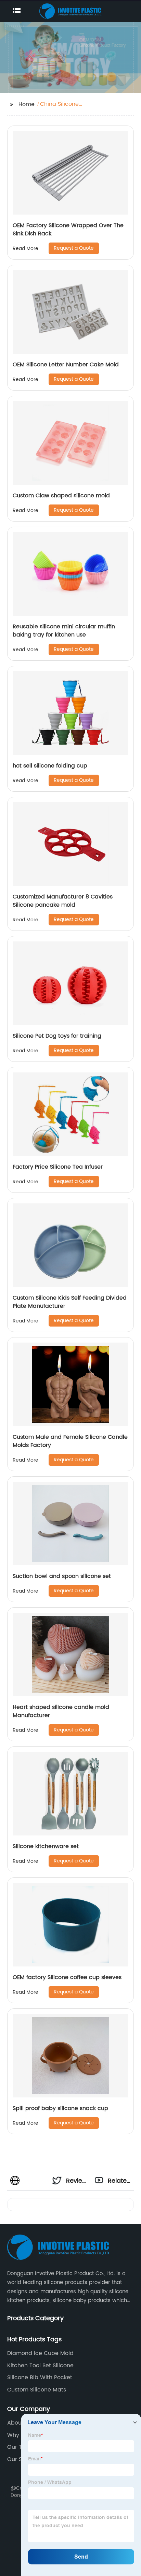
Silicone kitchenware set (46, 1846)
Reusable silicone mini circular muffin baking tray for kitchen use (64, 631)
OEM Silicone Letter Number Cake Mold (66, 365)
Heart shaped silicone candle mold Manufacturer (61, 1711)
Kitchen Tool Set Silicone (40, 2366)
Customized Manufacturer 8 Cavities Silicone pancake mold (63, 901)
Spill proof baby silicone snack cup (60, 2108)
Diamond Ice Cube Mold (40, 2353)
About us (19, 2423)
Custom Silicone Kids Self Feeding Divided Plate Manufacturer (70, 1302)
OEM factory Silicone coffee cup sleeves (67, 1977)
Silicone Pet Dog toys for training (57, 1036)
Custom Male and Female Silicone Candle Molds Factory (70, 1441)
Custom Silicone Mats (37, 2390)
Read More (25, 248)
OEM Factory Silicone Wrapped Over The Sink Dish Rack (68, 230)
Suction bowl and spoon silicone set (62, 1576)
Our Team (21, 2447)
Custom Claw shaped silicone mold (61, 496)
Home (27, 104)
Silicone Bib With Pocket (40, 2377)
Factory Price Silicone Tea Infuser (58, 1167)
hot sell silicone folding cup (50, 766)
